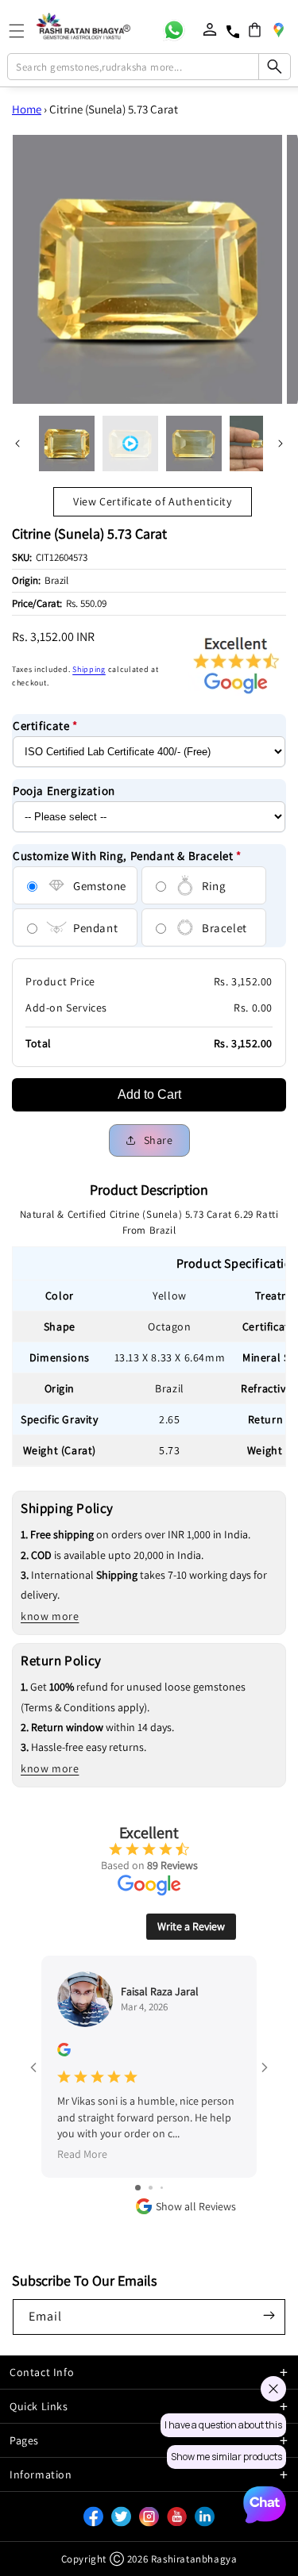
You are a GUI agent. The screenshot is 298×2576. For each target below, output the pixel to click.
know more (50, 1616)
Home (27, 109)
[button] (255, 30)
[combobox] (149, 67)
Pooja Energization (64, 791)
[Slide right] (281, 443)
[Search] (274, 67)
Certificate (45, 726)
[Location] (278, 29)
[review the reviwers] (64, 2052)
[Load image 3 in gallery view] (257, 443)
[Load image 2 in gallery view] (194, 443)
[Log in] (210, 29)
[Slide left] (17, 443)
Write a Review (191, 1926)
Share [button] (159, 1140)
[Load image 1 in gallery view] (67, 443)
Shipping (89, 669)
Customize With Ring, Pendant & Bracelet (127, 856)
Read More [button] (82, 2154)
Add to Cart (149, 1094)
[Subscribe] (269, 2316)
